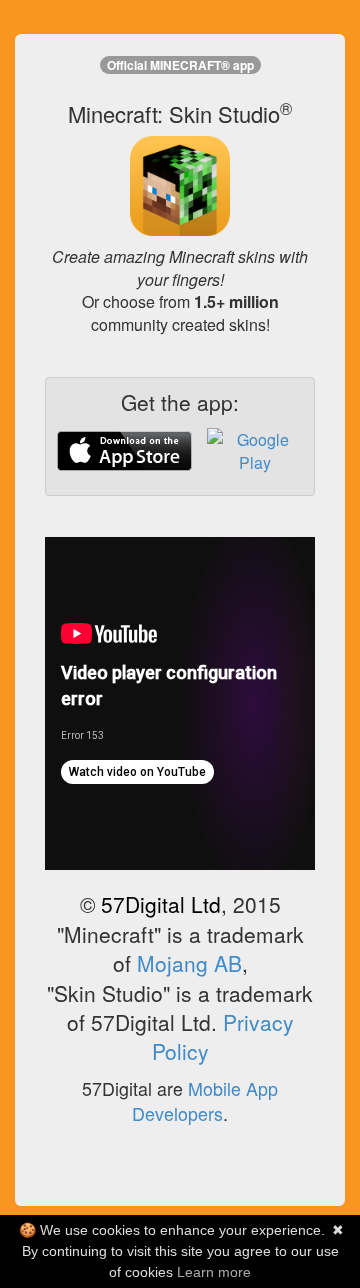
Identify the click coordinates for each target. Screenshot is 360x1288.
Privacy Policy (223, 1036)
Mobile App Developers (205, 1101)
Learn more (214, 1272)
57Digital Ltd (161, 904)
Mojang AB (189, 963)
